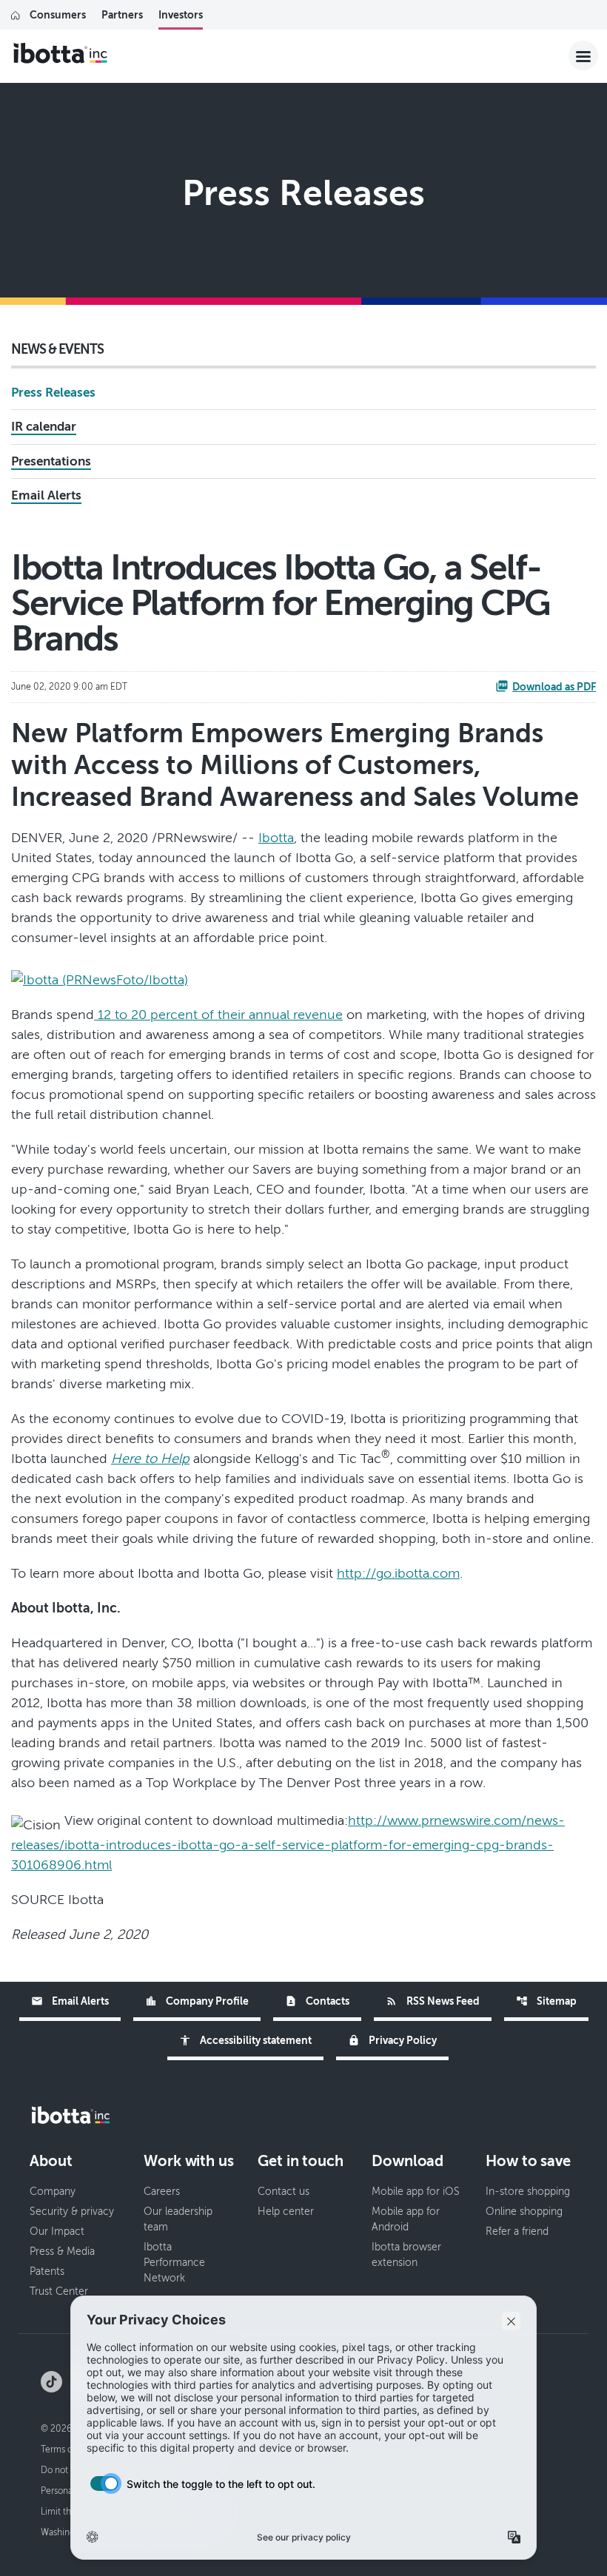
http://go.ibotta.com (398, 1573)
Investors (181, 15)
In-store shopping (528, 2192)
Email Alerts (46, 495)
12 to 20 (122, 1015)
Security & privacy (72, 2212)
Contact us (284, 2192)
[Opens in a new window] (100, 975)
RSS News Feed (433, 2001)
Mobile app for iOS (416, 2192)
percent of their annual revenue (245, 1015)
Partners (122, 15)
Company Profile (197, 2001)
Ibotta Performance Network (174, 2263)
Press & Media (62, 2252)
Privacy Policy (392, 2041)
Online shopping (524, 2212)
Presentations (51, 461)
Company (53, 2192)
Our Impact (57, 2232)
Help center (286, 2212)
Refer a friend (517, 2232)
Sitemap (546, 2001)
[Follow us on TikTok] (51, 2381)
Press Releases (53, 393)
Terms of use (66, 2449)
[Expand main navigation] (583, 56)
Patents (47, 2271)
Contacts (317, 2001)
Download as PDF (554, 687)
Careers (162, 2192)
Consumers (58, 15)
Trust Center (59, 2291)
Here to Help (150, 1459)
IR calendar (44, 427)
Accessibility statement (245, 2041)
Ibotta (276, 838)
